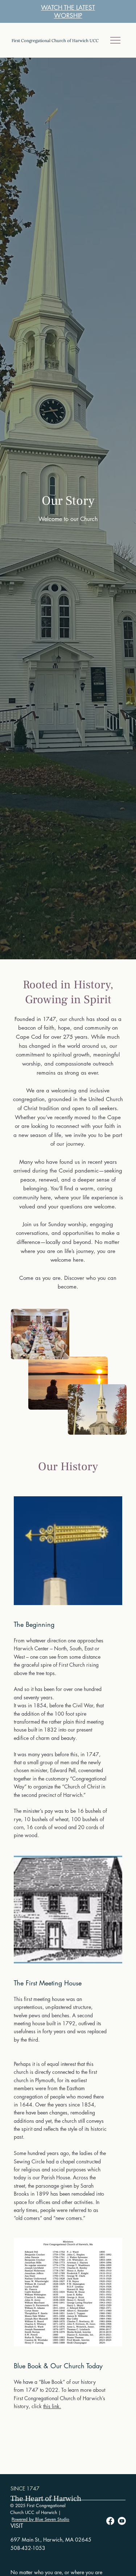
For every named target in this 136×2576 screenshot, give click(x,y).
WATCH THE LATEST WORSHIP (68, 12)
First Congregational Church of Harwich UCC (55, 40)
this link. (52, 2406)
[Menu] (116, 40)
